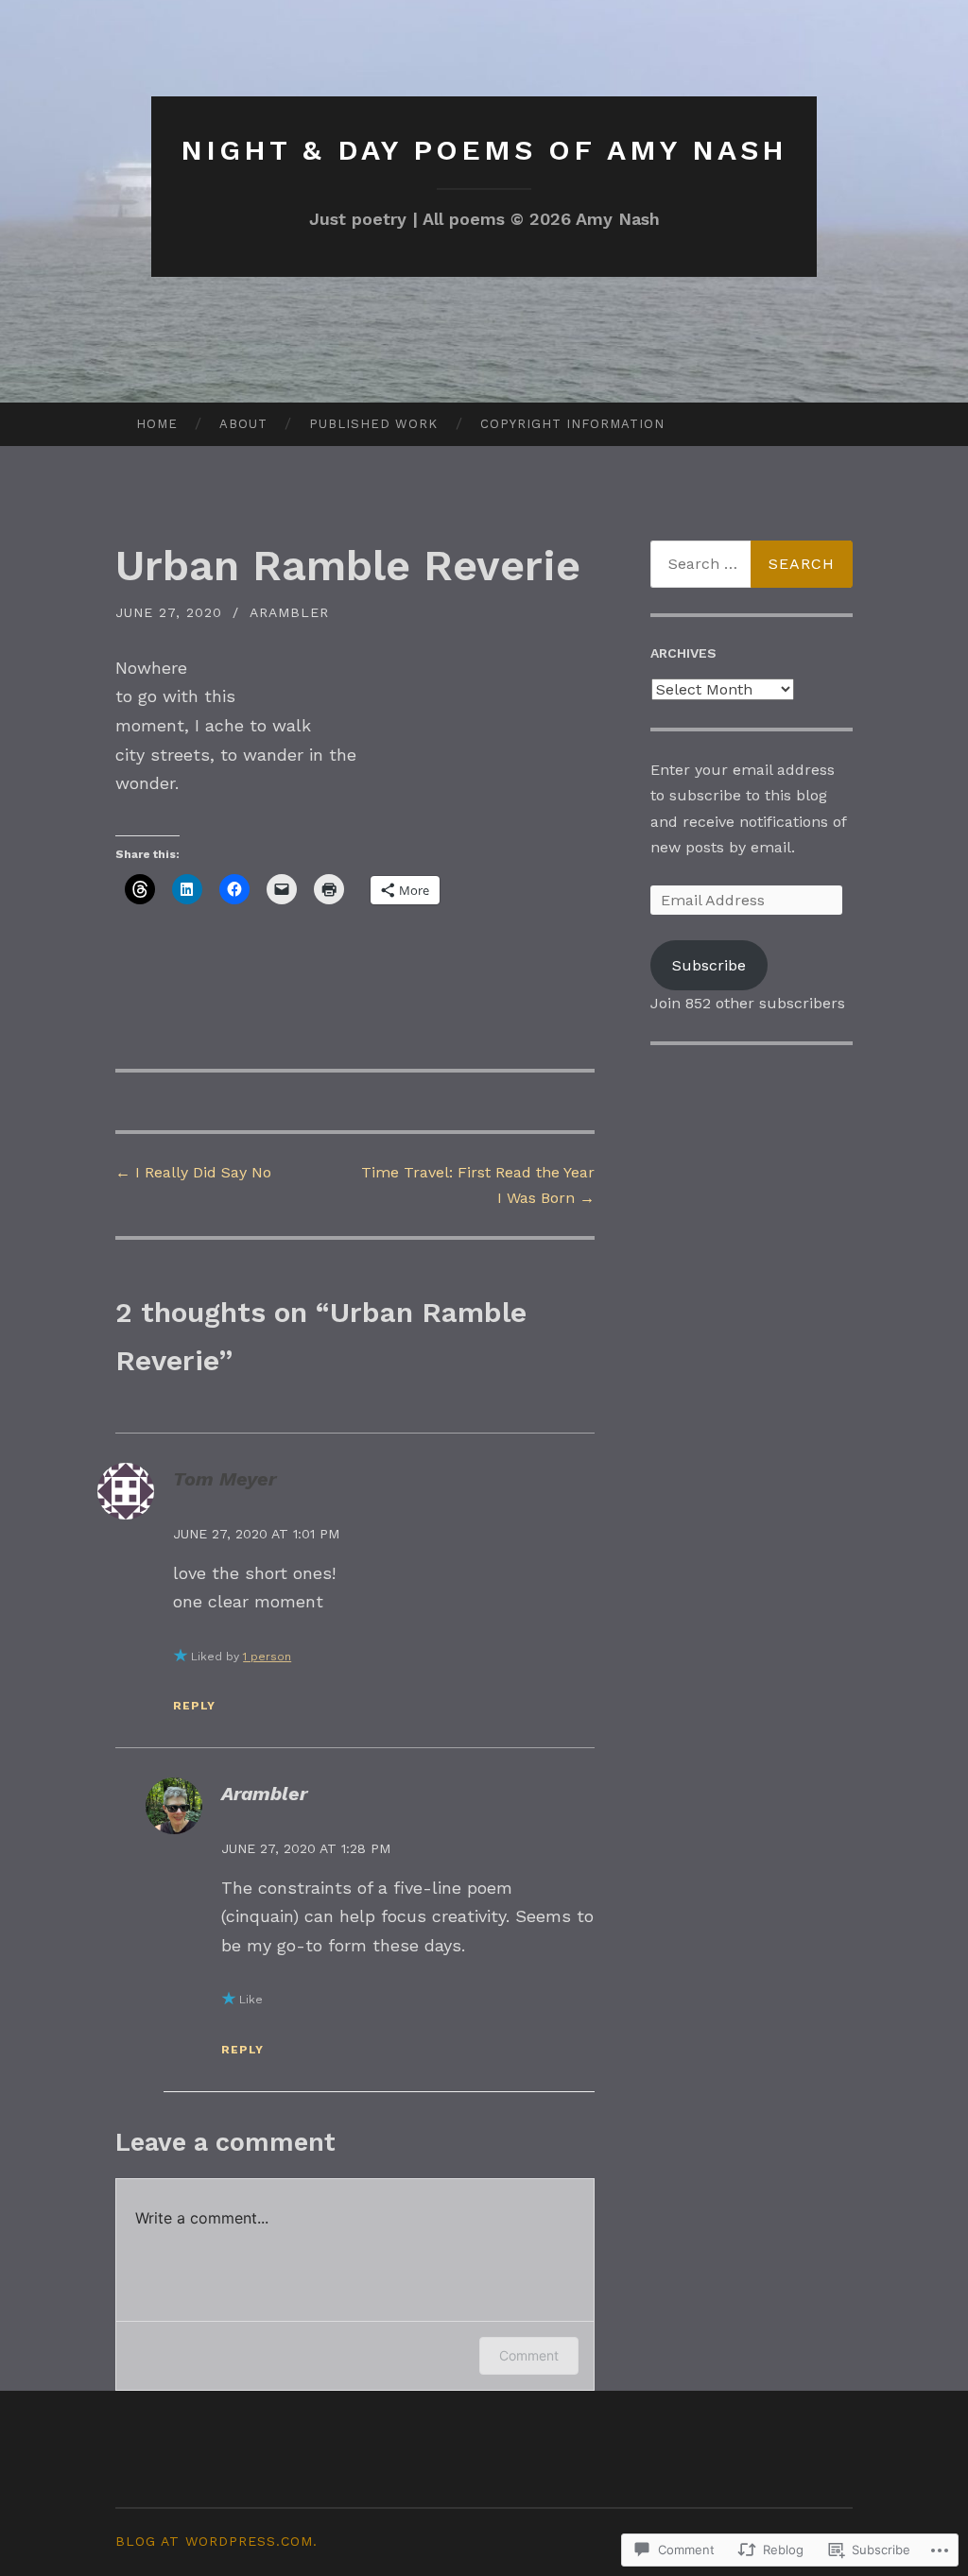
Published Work (373, 424)
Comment (529, 2355)
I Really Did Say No (193, 1172)
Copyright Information (572, 424)
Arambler (289, 612)
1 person (267, 1657)
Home (157, 424)
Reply (194, 1706)
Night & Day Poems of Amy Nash (484, 150)
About (243, 424)
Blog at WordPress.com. (216, 2541)
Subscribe (709, 965)
